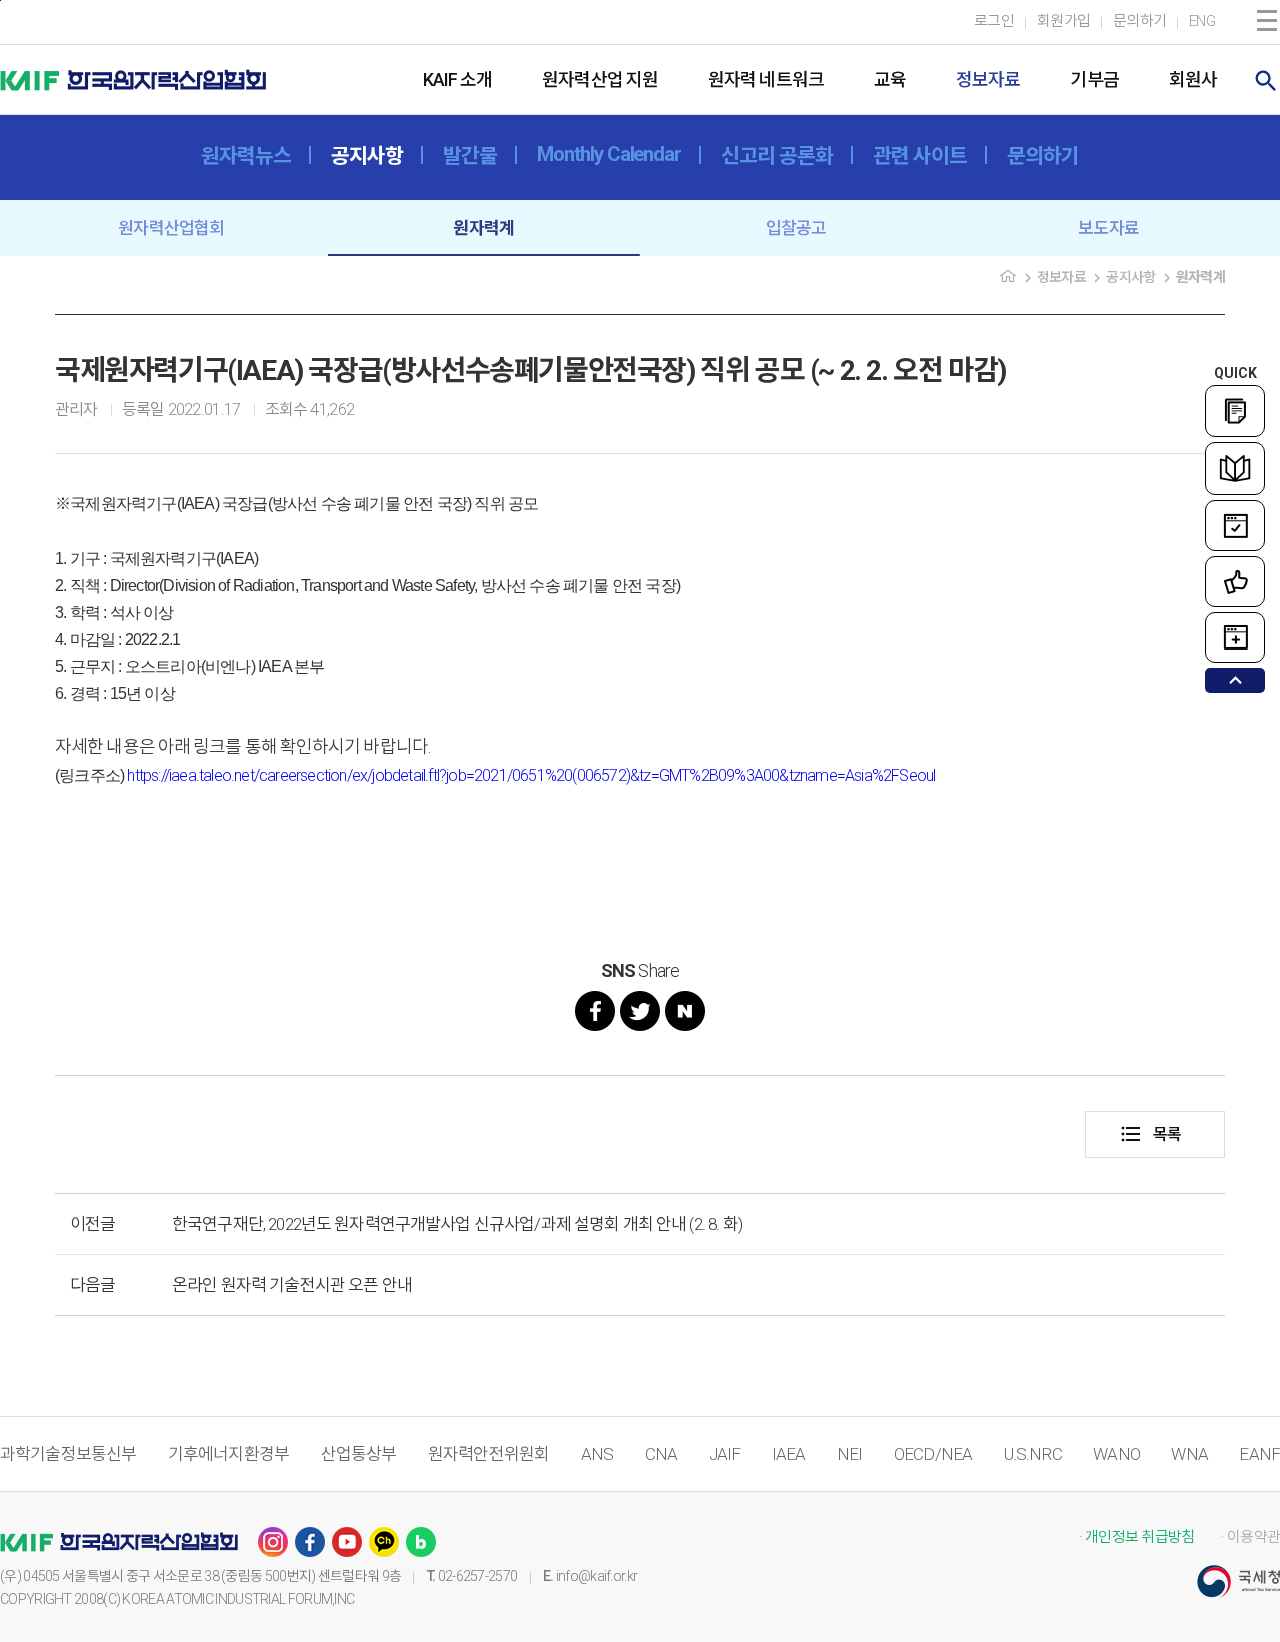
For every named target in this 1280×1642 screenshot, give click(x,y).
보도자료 (1108, 228)
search (1266, 81)
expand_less (1235, 680)
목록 (1150, 1134)
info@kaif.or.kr (597, 1576)
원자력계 (483, 228)
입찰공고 (796, 228)
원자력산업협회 (171, 228)
